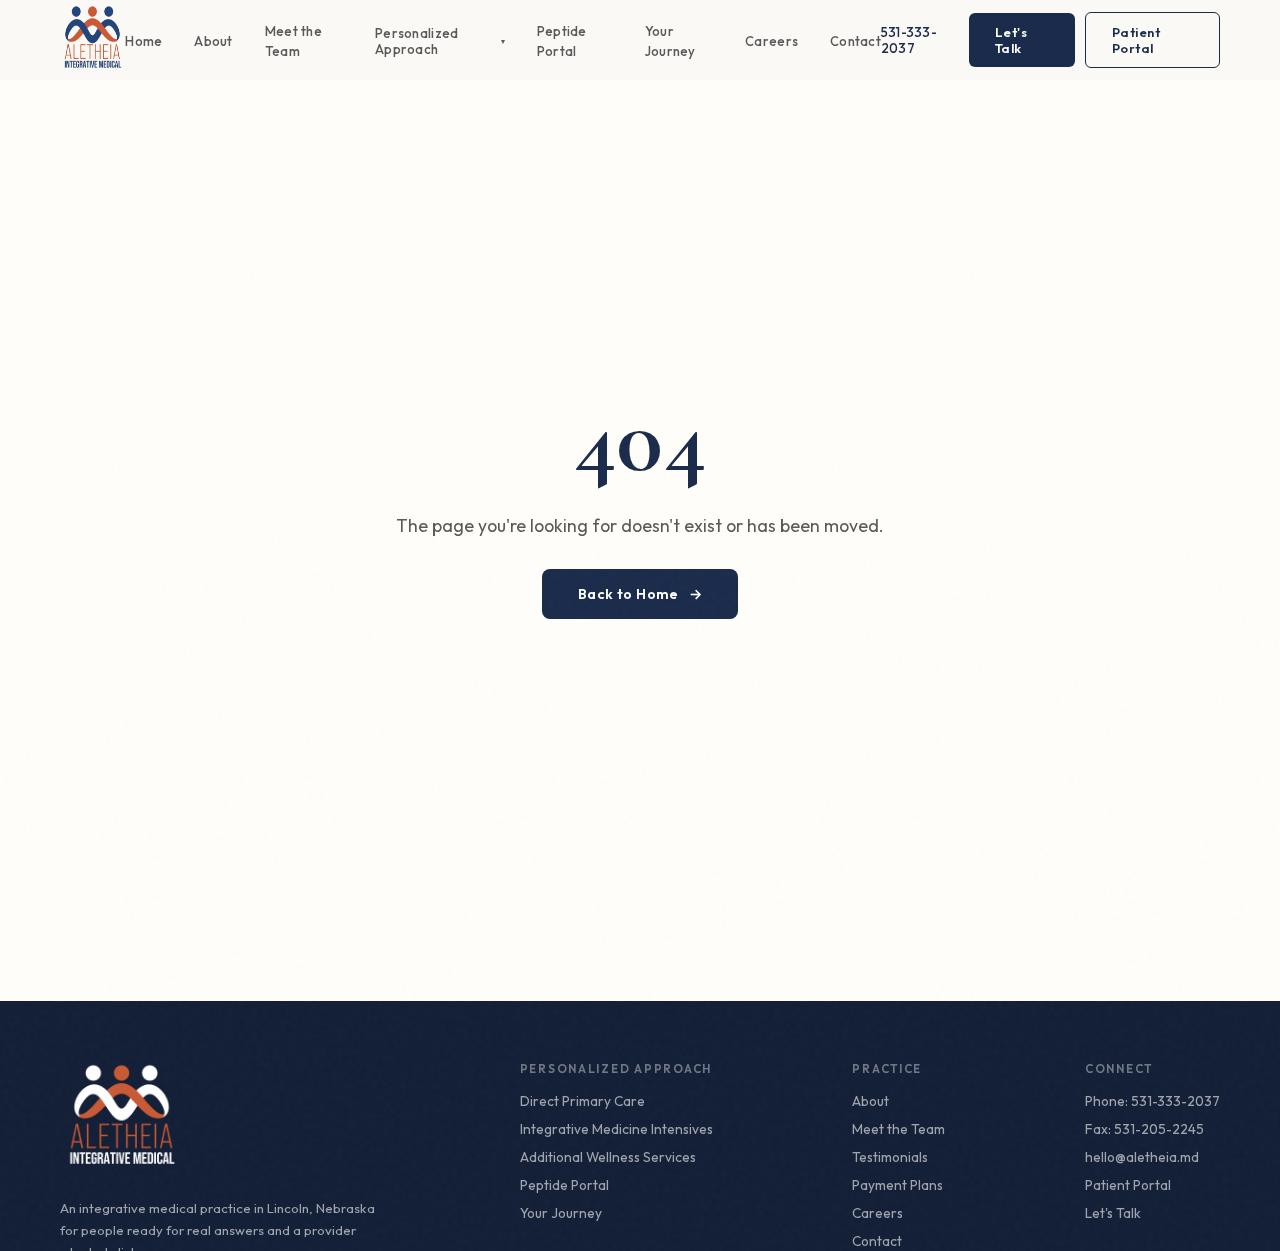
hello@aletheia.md (1142, 1157)
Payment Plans (897, 1185)
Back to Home (640, 594)
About (213, 41)
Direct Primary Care (582, 1101)
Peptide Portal (564, 1185)
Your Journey (561, 1213)
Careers (771, 41)
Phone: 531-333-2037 (1152, 1101)
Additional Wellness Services (608, 1157)
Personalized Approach (440, 41)
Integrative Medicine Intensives (616, 1129)
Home (143, 41)
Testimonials (890, 1157)
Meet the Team (898, 1129)
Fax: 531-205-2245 (1144, 1129)
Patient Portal (1136, 40)
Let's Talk (1011, 40)
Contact (855, 41)
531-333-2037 (909, 40)
